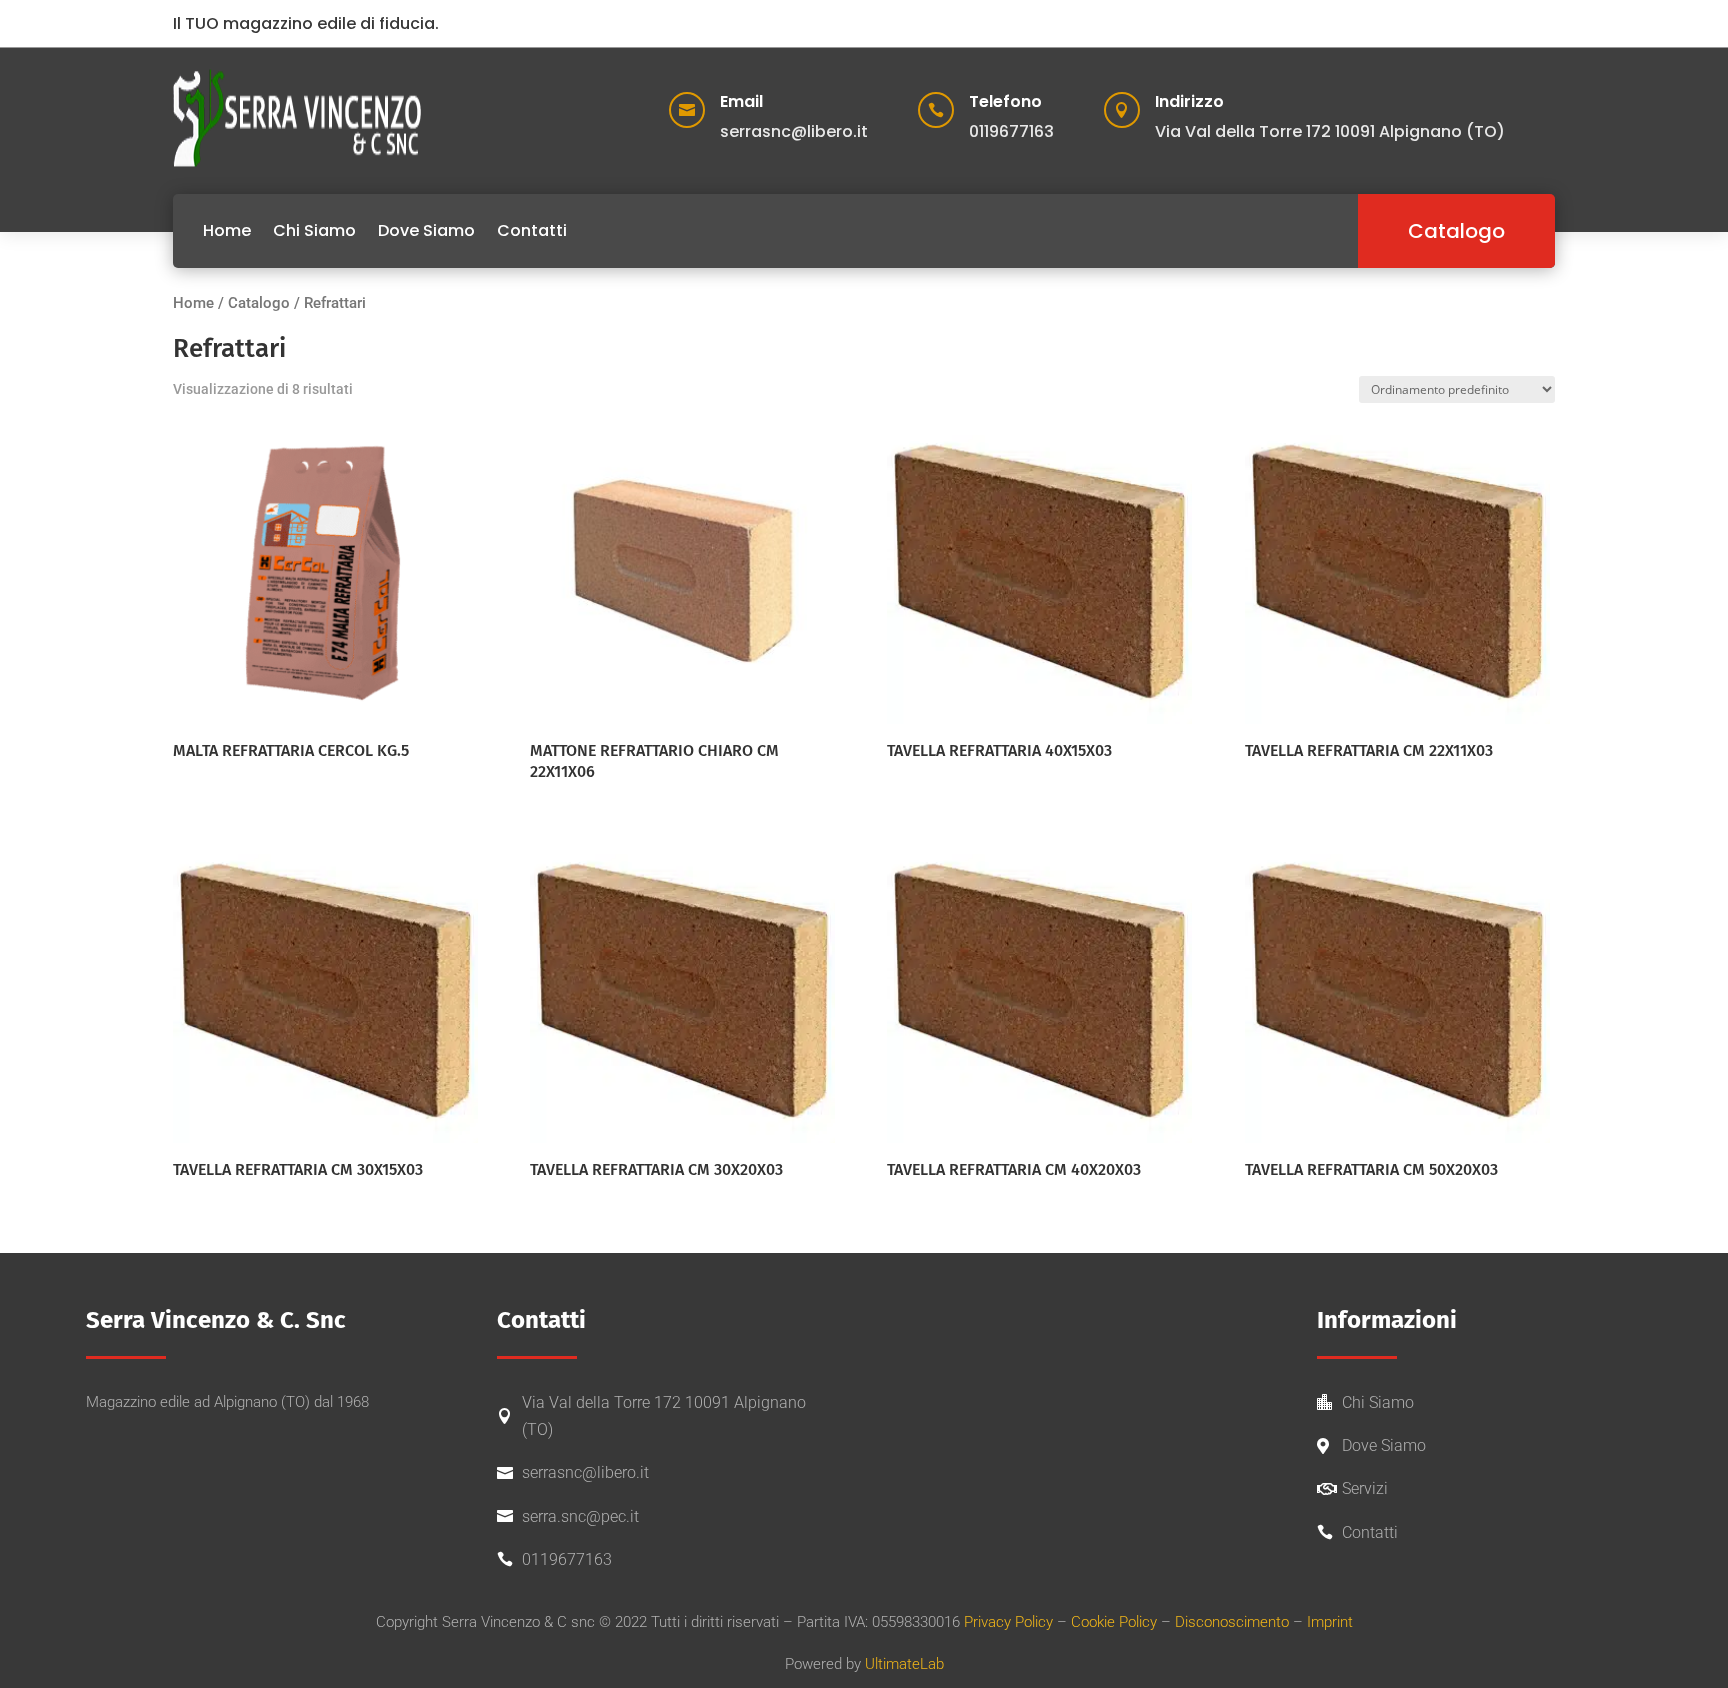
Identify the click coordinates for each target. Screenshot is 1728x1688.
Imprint (1330, 1622)
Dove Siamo (426, 230)
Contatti (532, 230)
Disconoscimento (1232, 1622)
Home (227, 230)
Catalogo (1456, 231)
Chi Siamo (314, 230)
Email (741, 101)
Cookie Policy (1114, 1622)
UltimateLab (904, 1664)
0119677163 (567, 1559)
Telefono (1005, 101)
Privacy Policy (1008, 1622)
